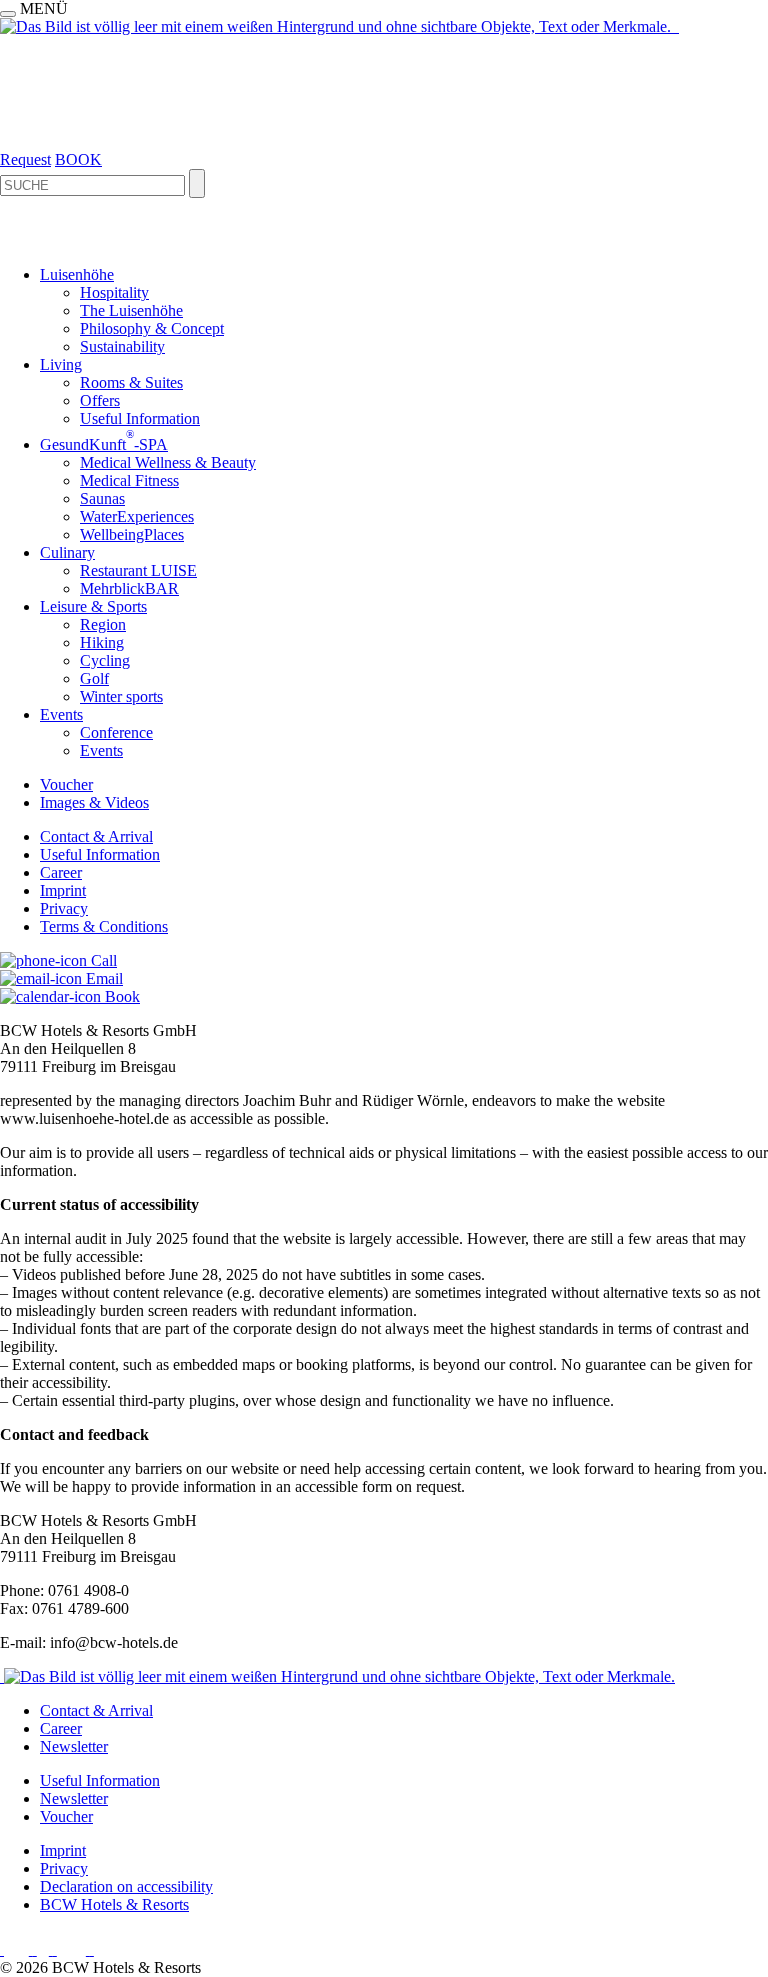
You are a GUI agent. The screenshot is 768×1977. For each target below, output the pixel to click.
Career (61, 872)
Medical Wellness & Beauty (168, 462)
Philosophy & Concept (152, 328)
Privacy (64, 908)
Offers (100, 400)
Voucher (66, 784)
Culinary (67, 552)
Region (103, 624)
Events (61, 714)
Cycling (105, 660)
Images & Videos (94, 802)
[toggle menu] (8, 14)
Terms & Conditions (104, 926)
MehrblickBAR (129, 588)
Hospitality (114, 292)
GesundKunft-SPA (104, 444)
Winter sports (121, 696)
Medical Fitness (129, 480)
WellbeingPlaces (132, 534)
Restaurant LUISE (138, 570)
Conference (116, 732)
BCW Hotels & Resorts (114, 1904)
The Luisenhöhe (131, 310)
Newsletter (74, 1746)
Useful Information (140, 418)
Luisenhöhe (77, 274)
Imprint (63, 890)
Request (25, 159)
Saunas (102, 498)
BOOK (78, 159)
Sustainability (122, 346)
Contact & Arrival (96, 836)
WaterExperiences (137, 516)
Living (61, 364)
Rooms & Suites (131, 382)
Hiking (102, 642)
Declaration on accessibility (126, 1886)
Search (197, 183)
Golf (94, 678)
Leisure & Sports (93, 606)
